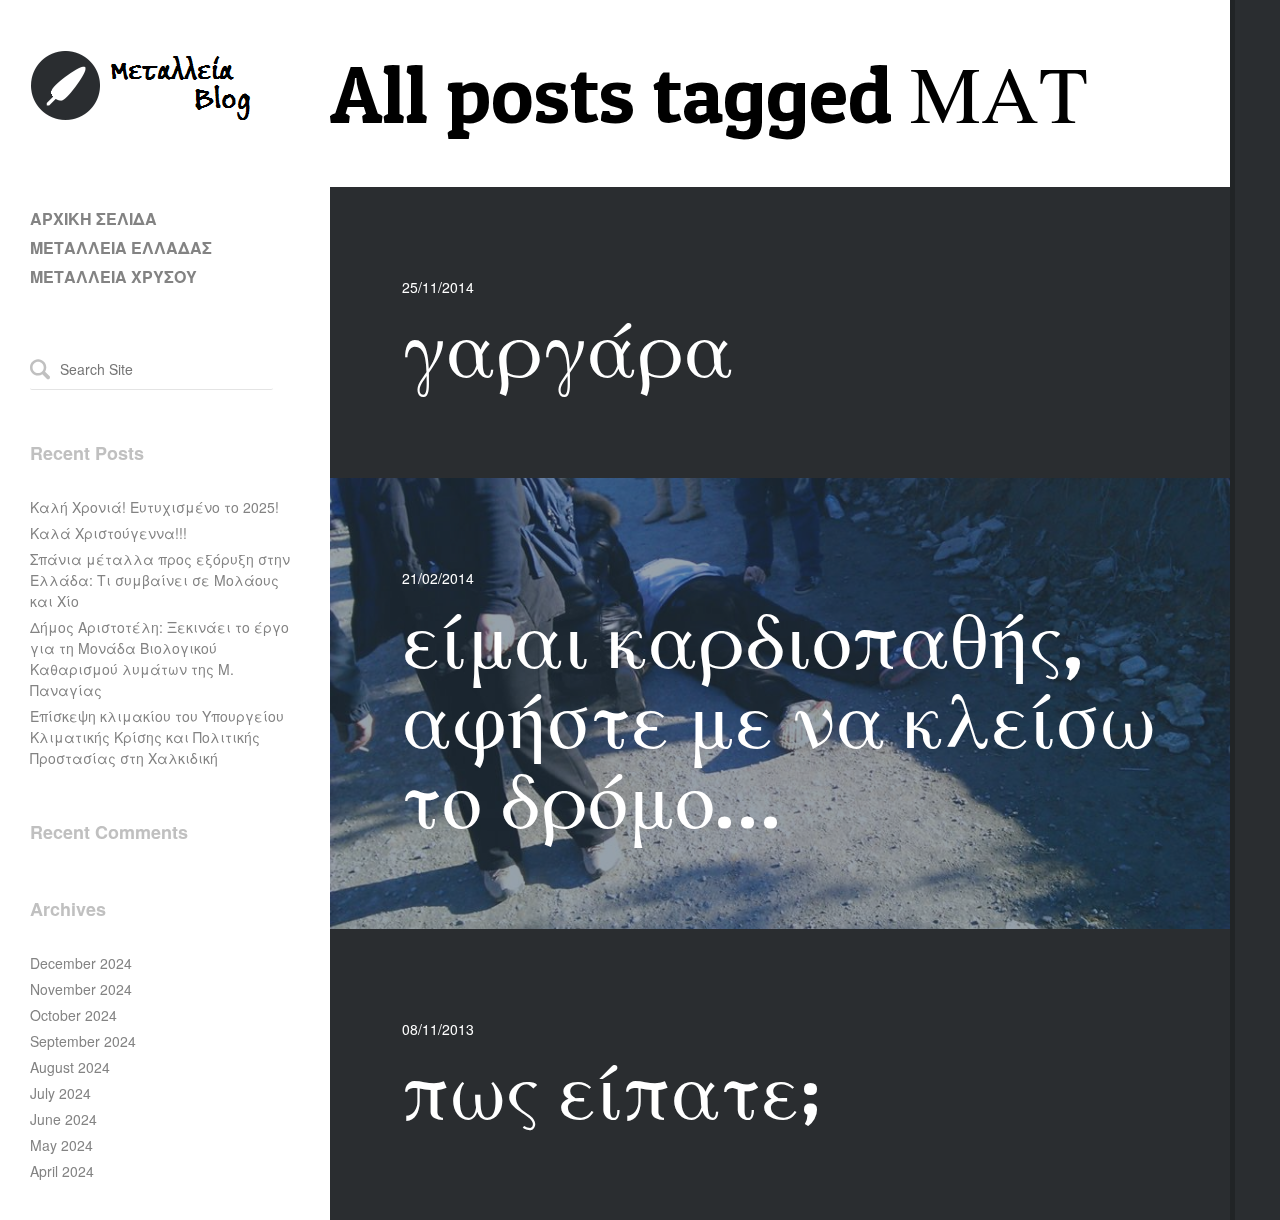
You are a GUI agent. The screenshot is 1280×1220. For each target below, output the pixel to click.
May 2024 (61, 1145)
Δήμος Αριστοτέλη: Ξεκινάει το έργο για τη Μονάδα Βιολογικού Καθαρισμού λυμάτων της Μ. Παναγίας (159, 658)
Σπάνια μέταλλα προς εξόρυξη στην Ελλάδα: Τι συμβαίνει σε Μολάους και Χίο (160, 580)
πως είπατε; (611, 1090)
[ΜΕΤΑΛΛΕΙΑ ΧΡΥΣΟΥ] (142, 116)
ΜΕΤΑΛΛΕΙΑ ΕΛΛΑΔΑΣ (121, 247)
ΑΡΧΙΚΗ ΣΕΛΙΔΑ (93, 218)
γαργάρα (568, 348)
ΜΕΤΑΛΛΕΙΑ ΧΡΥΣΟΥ (113, 276)
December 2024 (81, 963)
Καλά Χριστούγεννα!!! (108, 533)
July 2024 (60, 1093)
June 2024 (63, 1119)
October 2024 (73, 1015)
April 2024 (62, 1171)
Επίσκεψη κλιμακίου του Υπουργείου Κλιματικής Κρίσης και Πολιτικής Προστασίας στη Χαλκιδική (157, 737)
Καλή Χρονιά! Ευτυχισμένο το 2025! (154, 507)
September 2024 (83, 1041)
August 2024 (70, 1067)
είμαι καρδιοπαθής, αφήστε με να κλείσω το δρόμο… (779, 719)
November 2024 (81, 989)
